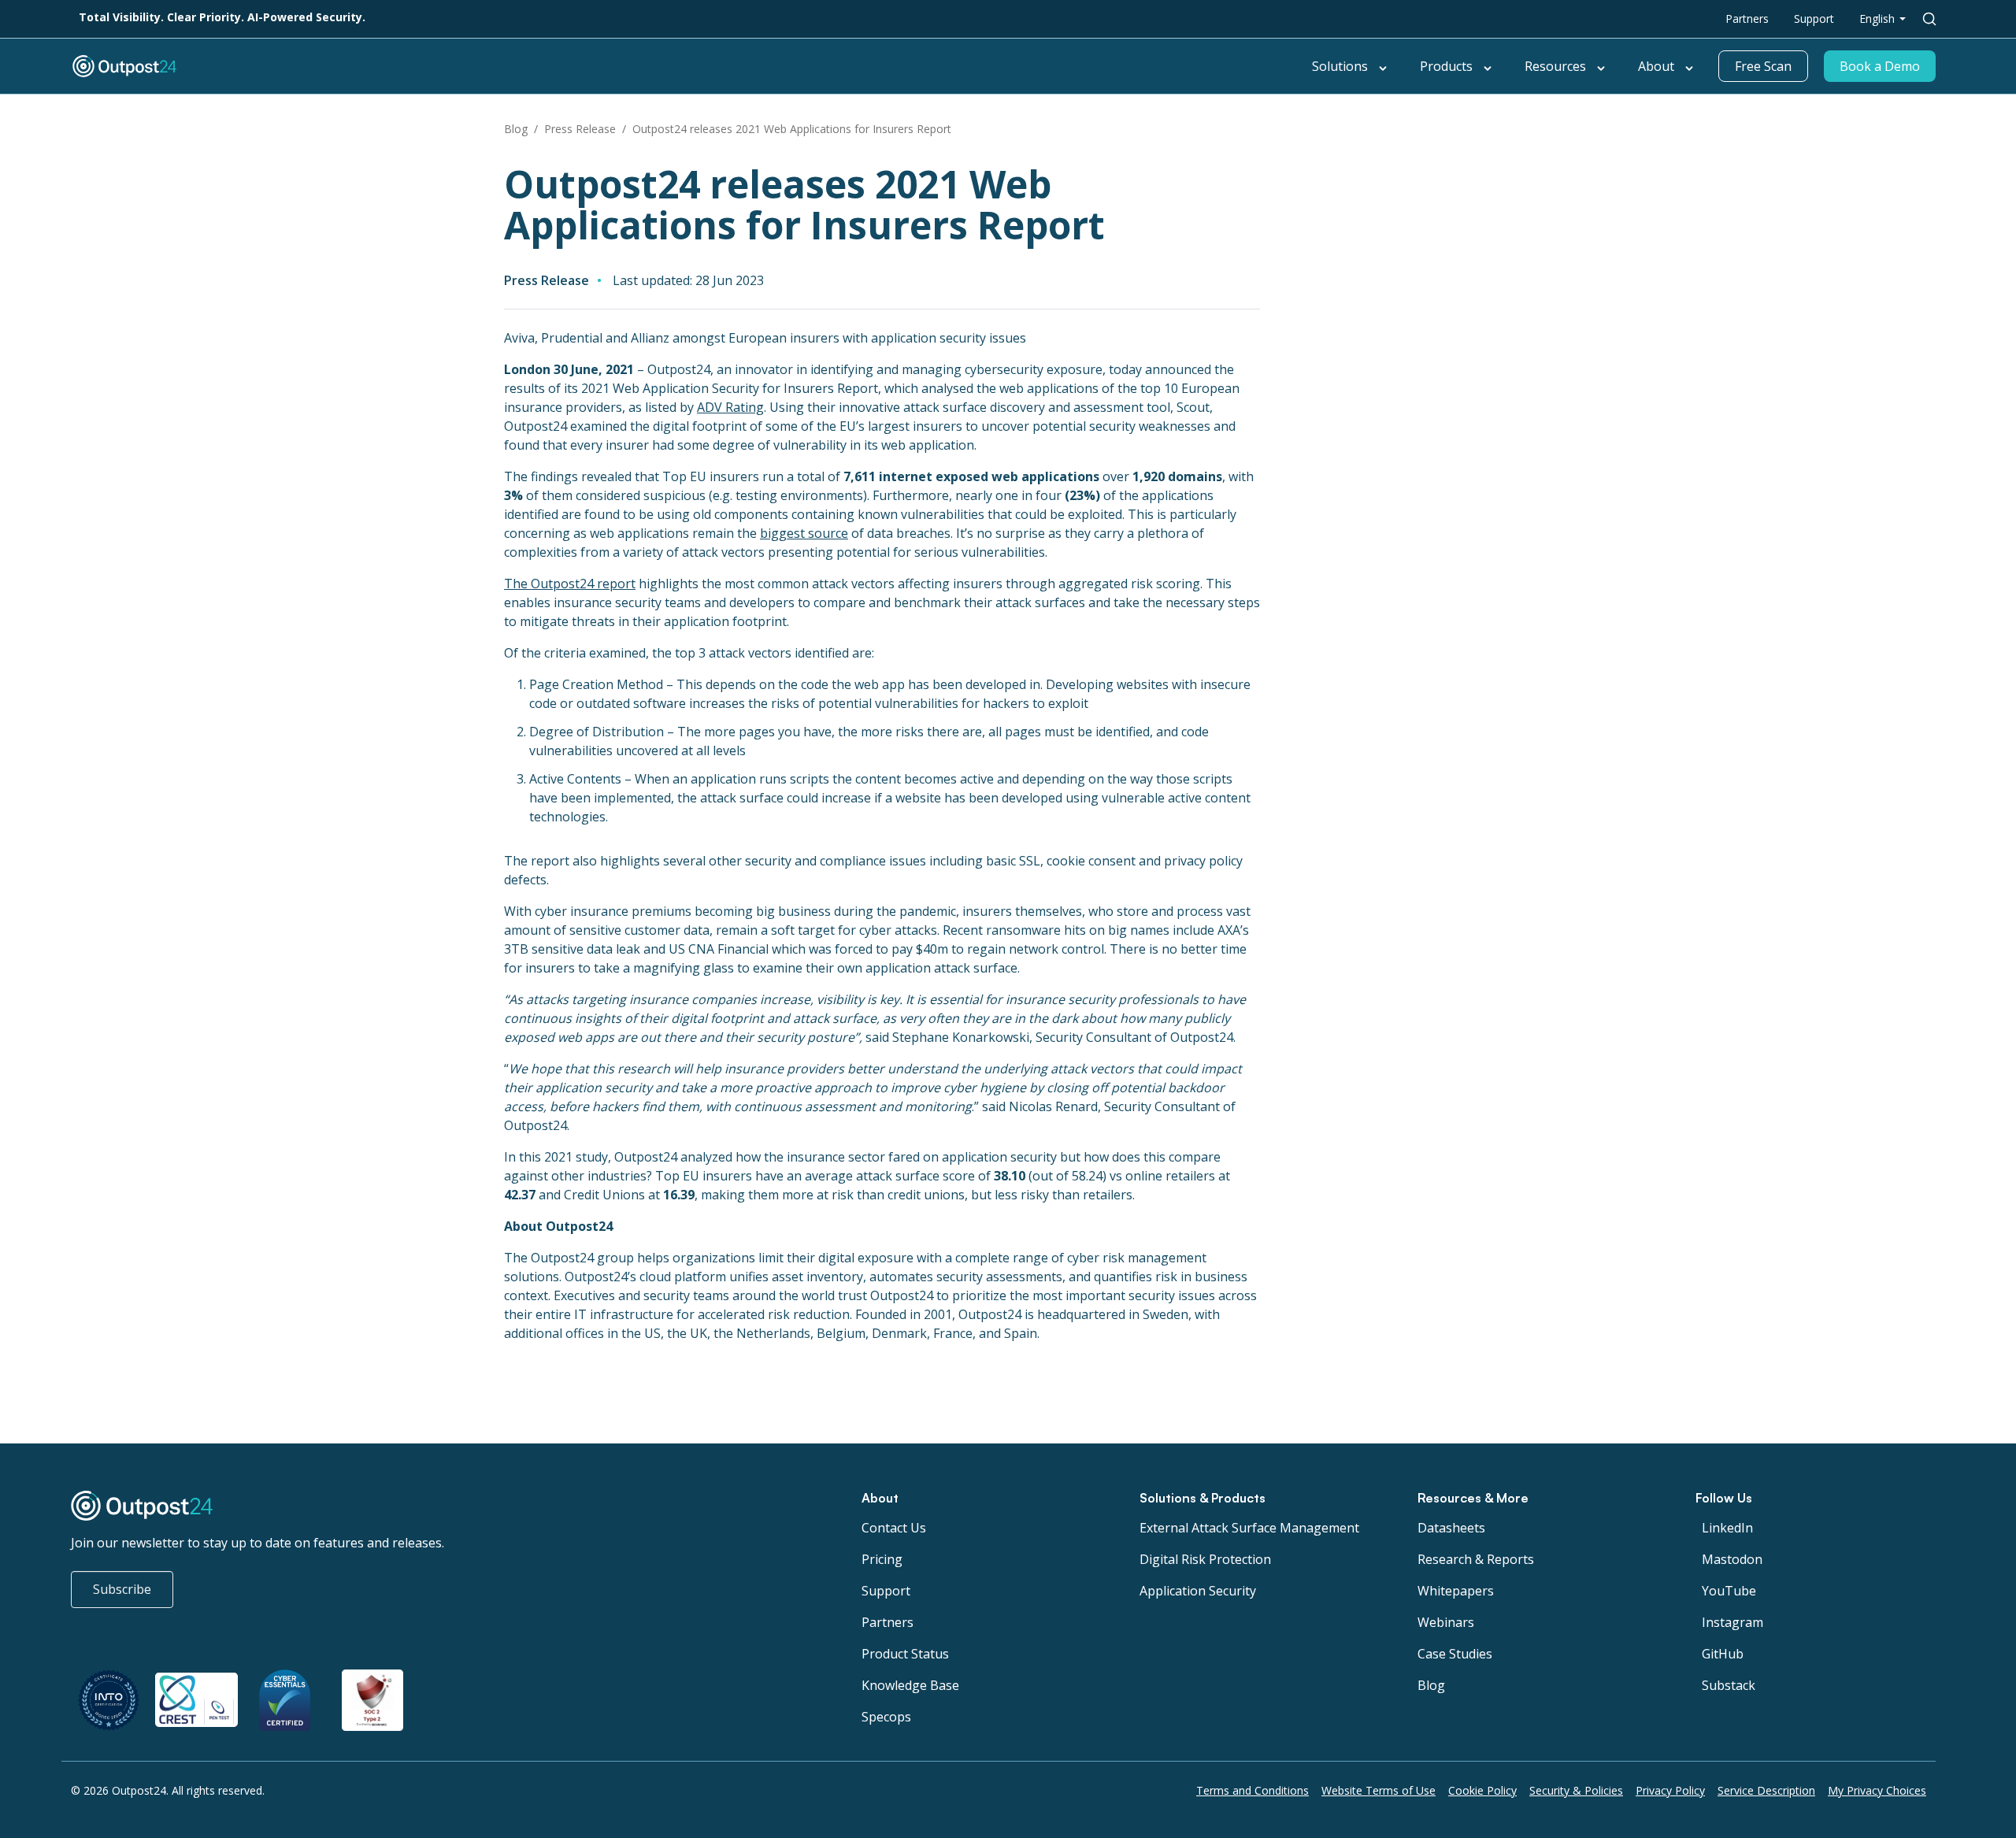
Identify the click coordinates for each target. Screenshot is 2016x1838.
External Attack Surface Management (1249, 1528)
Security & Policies (1576, 1790)
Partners (1747, 19)
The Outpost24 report (570, 584)
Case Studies (1455, 1654)
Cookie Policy (1482, 1790)
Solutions (1340, 66)
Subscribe (122, 1589)
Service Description (1766, 1790)
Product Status (905, 1654)
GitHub (1723, 1654)
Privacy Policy (1670, 1790)
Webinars (1446, 1622)
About (1656, 66)
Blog (516, 129)
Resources (1555, 66)
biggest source (804, 533)
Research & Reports (1476, 1559)
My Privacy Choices (1877, 1790)
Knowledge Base (910, 1685)
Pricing (882, 1559)
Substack (1729, 1685)
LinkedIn (1727, 1528)
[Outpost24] (372, 66)
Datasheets (1451, 1528)
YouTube (1729, 1591)
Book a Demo (1880, 66)
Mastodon (1732, 1559)
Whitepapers (1456, 1591)
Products (1446, 66)
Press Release (580, 129)
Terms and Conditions (1253, 1790)
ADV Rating (730, 407)
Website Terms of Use (1379, 1790)
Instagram (1732, 1622)
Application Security (1198, 1591)
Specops (886, 1717)
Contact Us (894, 1528)
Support (1814, 19)
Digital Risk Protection (1205, 1559)
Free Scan (1763, 66)
